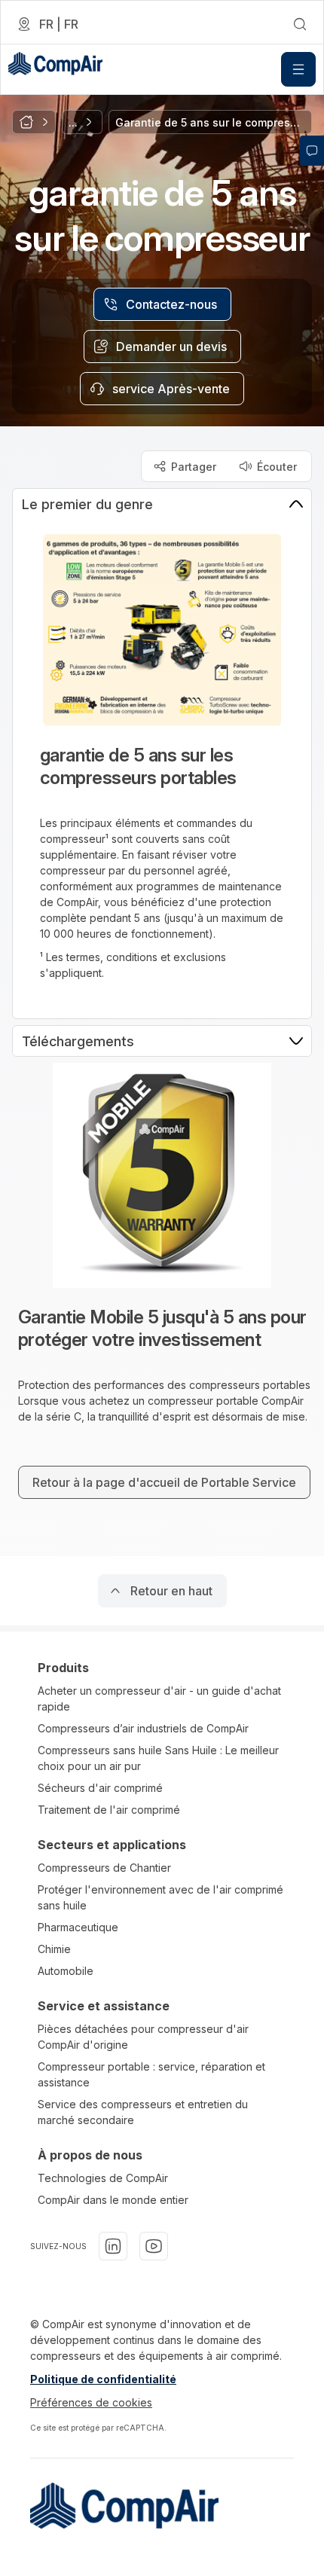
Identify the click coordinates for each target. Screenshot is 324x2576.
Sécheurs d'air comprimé (100, 1788)
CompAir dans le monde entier (113, 2200)
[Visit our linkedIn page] (113, 2246)
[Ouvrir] (298, 69)
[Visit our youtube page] (154, 2246)
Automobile (66, 1971)
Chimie (54, 1949)
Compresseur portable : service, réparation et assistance (151, 2074)
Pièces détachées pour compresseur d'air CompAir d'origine (143, 2037)
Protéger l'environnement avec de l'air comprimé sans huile (160, 1897)
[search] (300, 24)
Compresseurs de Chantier (104, 1868)
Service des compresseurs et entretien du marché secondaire (143, 2112)
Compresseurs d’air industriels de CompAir (143, 1728)
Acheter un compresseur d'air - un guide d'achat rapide (159, 1699)
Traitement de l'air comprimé (109, 1810)
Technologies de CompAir (103, 2178)
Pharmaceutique (78, 1927)
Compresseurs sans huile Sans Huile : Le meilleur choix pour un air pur (158, 1758)
